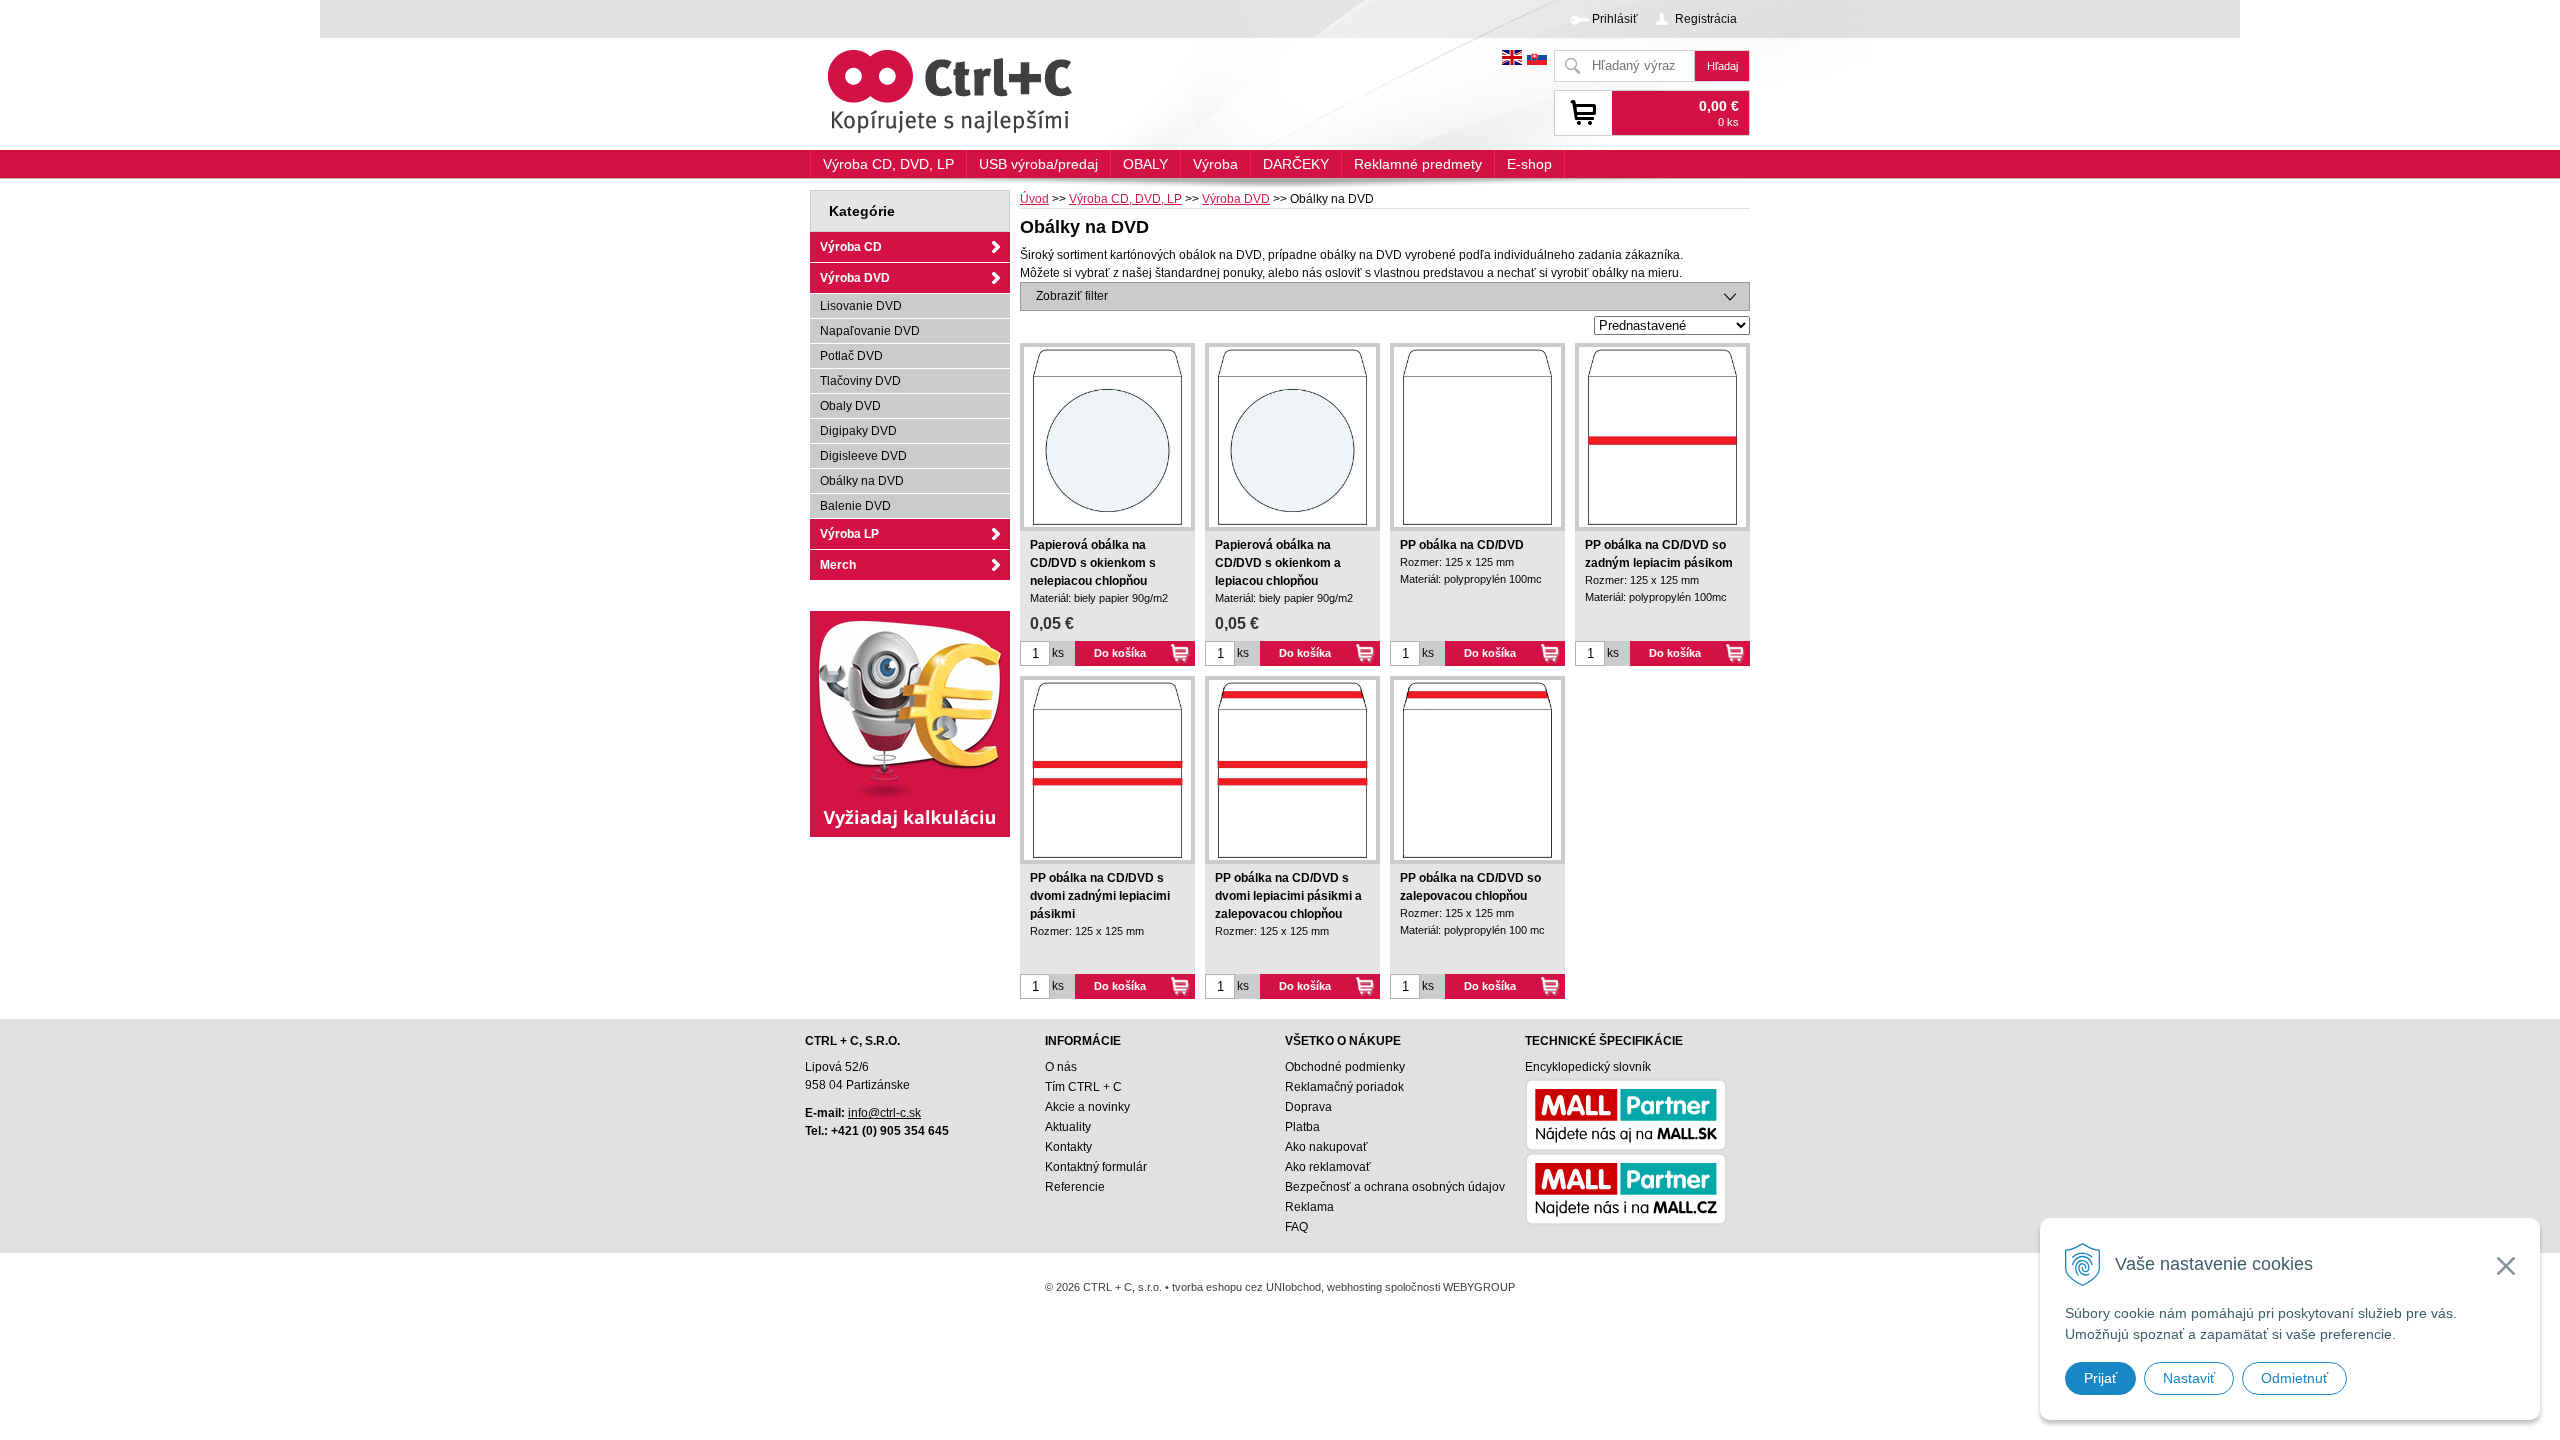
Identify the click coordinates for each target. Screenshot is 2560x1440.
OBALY (1145, 164)
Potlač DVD (851, 356)
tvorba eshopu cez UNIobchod (1246, 1287)
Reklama (1309, 1207)
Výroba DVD (1236, 199)
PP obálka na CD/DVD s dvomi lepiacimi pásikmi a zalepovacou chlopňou (1288, 896)
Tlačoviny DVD (860, 381)
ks (1058, 653)
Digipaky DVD (858, 431)
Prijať (2100, 1378)
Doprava (1308, 1107)
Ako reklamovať (1328, 1167)
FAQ (1296, 1227)
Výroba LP (849, 534)
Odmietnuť (2294, 1378)
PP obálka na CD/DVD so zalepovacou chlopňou (1470, 887)
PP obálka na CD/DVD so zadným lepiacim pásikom (1659, 554)
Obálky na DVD (862, 481)
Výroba (1215, 164)
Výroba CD (851, 247)
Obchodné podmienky (1345, 1067)
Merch (838, 565)
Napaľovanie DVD (870, 331)
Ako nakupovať (1326, 1147)
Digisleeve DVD (863, 456)
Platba (1302, 1127)
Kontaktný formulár (1096, 1167)
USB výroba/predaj (1038, 164)
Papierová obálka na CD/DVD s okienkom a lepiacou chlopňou (1278, 563)
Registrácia (1706, 19)
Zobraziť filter (1072, 296)
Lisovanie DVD (861, 306)
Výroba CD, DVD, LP (1125, 199)
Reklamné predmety (1418, 164)
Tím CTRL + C (1083, 1087)
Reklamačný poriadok (1344, 1087)
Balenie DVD (855, 506)
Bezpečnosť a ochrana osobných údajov (1395, 1187)
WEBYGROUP (1479, 1287)
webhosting (1354, 1287)
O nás (1061, 1067)
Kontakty (1068, 1147)
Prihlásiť (1615, 19)
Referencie (1075, 1187)
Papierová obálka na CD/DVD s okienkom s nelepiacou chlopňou (1093, 563)
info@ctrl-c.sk (884, 1113)
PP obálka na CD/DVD (1462, 545)
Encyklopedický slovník (1588, 1067)
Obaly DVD (850, 406)
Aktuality (1068, 1127)
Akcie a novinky (1087, 1107)
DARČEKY (1296, 164)
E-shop (1529, 164)
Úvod (1034, 199)
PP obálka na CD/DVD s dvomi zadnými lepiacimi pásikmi (1100, 896)
